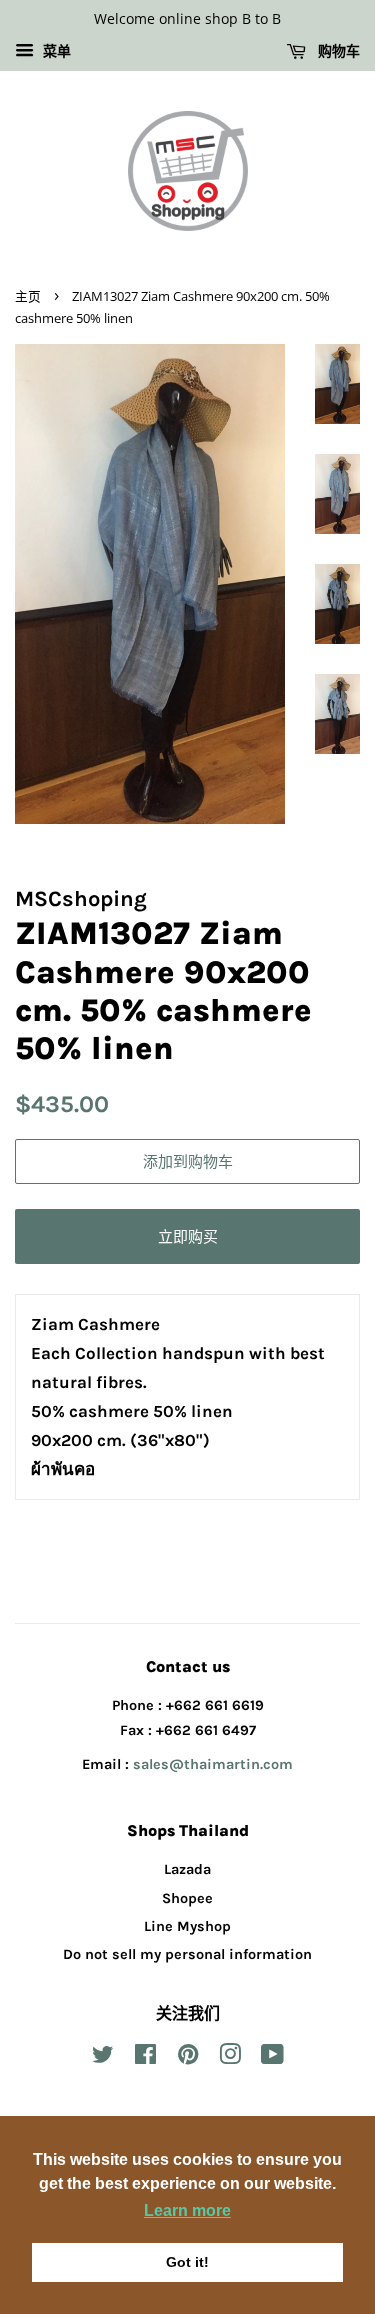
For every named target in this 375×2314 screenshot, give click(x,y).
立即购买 (188, 1236)
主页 (28, 296)
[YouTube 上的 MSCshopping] (272, 2058)
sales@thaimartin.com (213, 1764)
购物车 (337, 50)
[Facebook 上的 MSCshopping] (145, 2058)
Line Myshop (187, 1926)
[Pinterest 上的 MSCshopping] (188, 2058)
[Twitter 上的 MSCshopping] (103, 2058)
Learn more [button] (187, 2210)
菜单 (55, 51)
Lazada (187, 1869)
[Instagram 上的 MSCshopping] (230, 2058)
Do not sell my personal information (187, 1954)
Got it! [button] (187, 2262)
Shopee (187, 1898)
